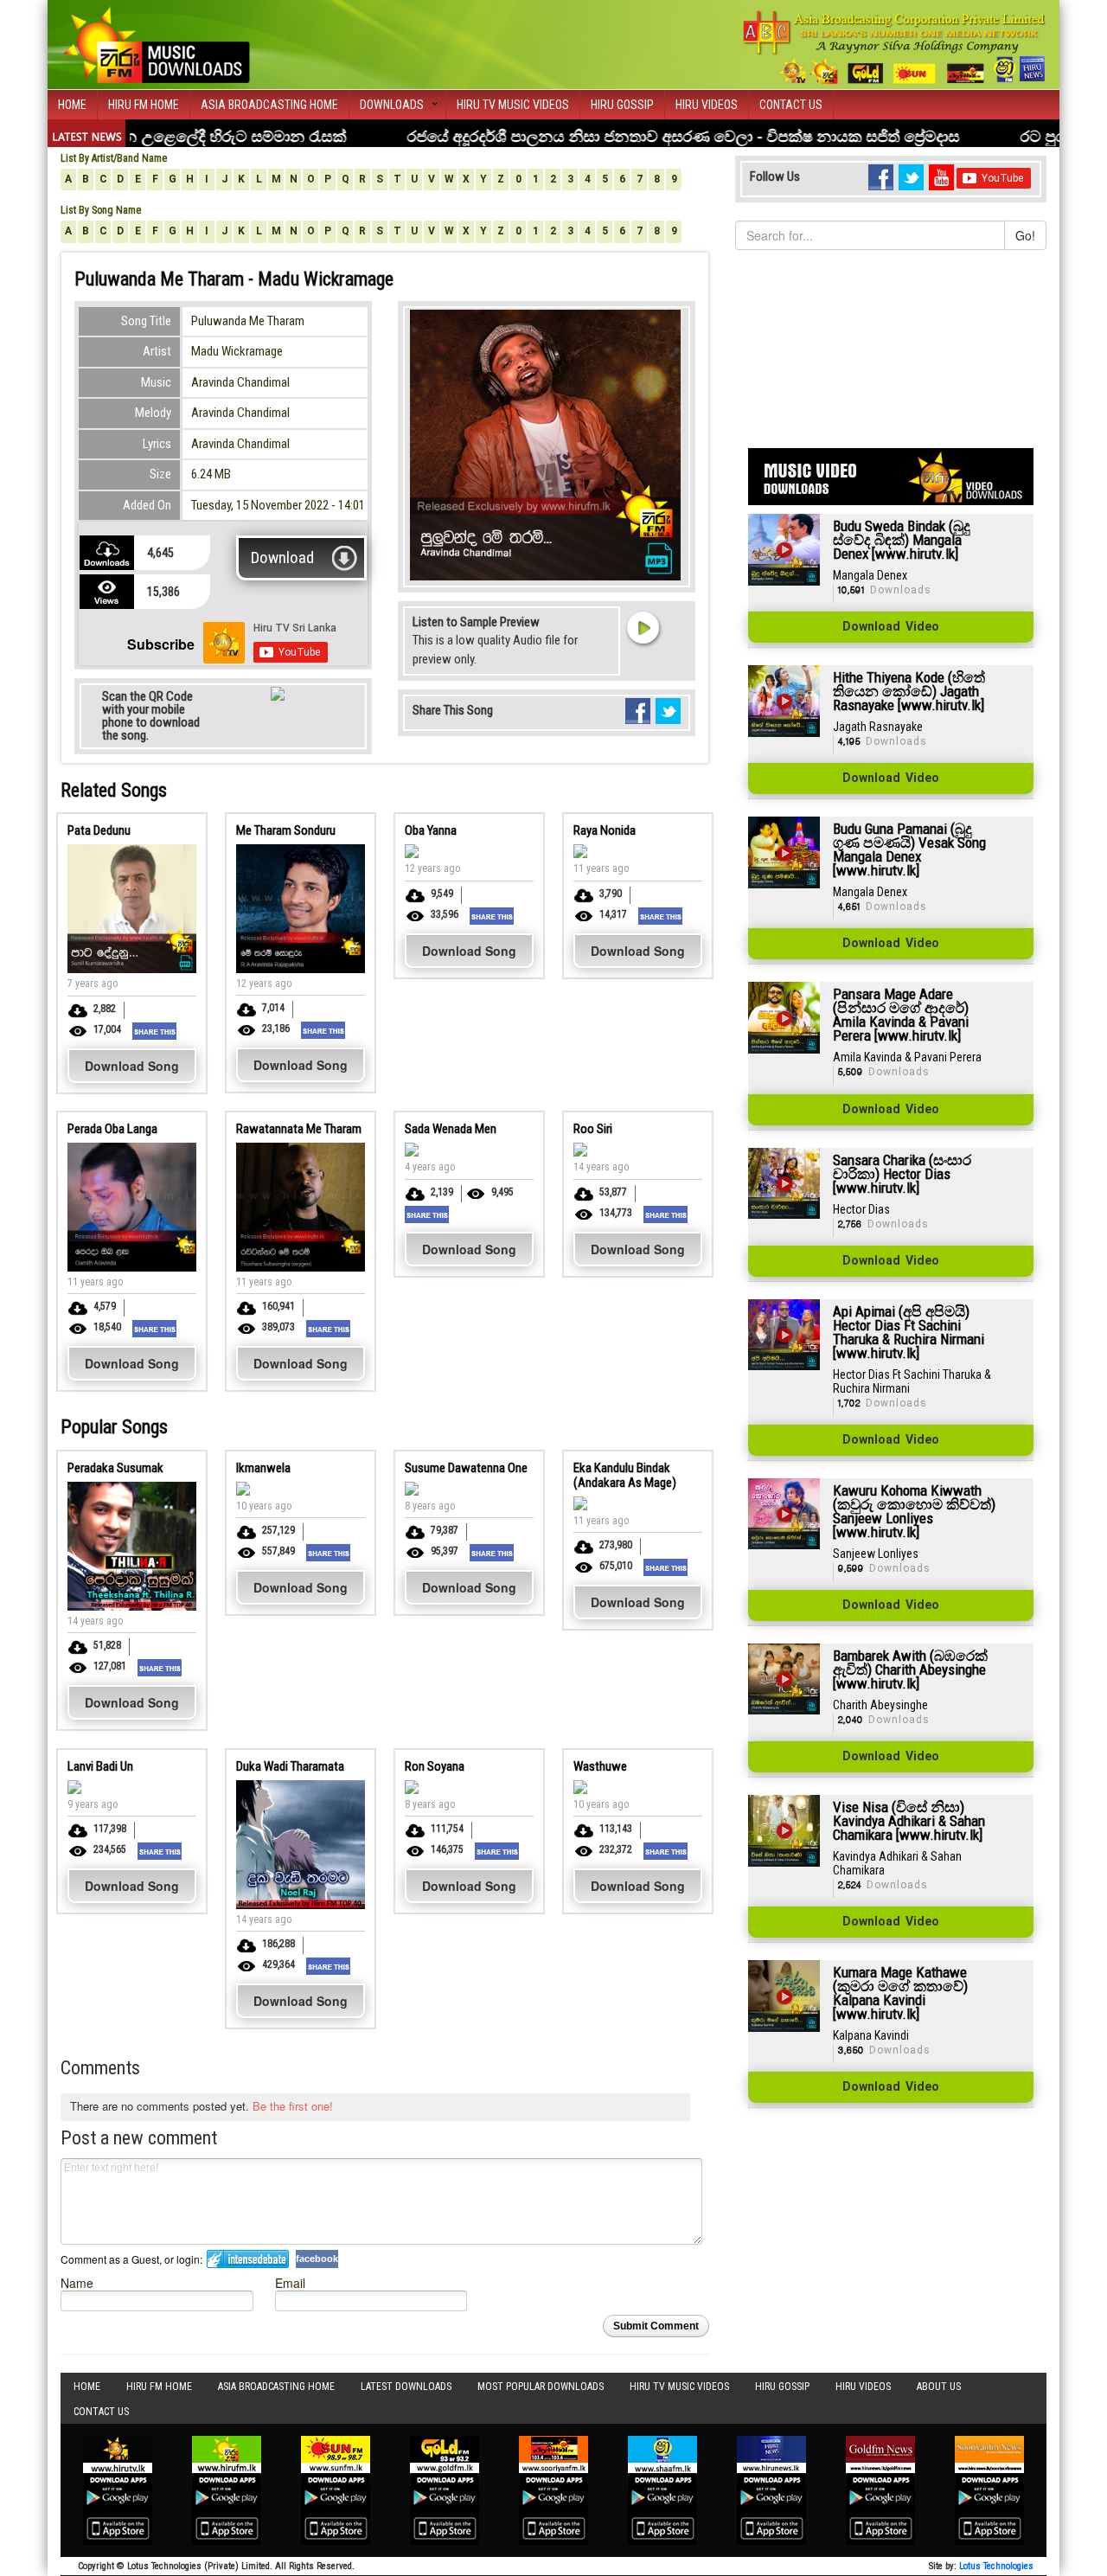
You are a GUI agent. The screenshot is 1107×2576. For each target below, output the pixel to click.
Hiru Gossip (622, 105)
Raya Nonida (605, 830)
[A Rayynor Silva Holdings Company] (895, 47)
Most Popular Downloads (541, 2387)
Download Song (132, 1066)
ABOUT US (939, 2387)
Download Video (891, 627)
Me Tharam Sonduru (286, 830)
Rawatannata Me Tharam (299, 1129)
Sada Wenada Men (451, 1129)
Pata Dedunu (99, 830)
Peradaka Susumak (115, 1468)
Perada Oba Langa (112, 1129)
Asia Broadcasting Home (269, 105)
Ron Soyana (435, 1766)
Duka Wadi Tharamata (290, 1766)
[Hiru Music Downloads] (156, 42)
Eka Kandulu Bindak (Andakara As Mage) (625, 1475)
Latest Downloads (406, 2387)
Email (290, 2282)
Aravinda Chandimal (240, 382)
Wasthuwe (600, 1766)
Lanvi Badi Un (100, 1766)
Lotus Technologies (996, 2566)
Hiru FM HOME (144, 105)
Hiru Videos (707, 105)
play (643, 627)
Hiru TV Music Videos (513, 105)
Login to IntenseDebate (248, 2259)
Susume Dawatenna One (466, 1468)
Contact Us (791, 105)
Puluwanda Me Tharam (248, 321)
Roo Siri (593, 1129)
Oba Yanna (431, 830)
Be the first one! (293, 2106)
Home (72, 105)
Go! (1025, 235)
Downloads (392, 105)
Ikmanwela (263, 1468)
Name (77, 2282)
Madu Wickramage (237, 351)
